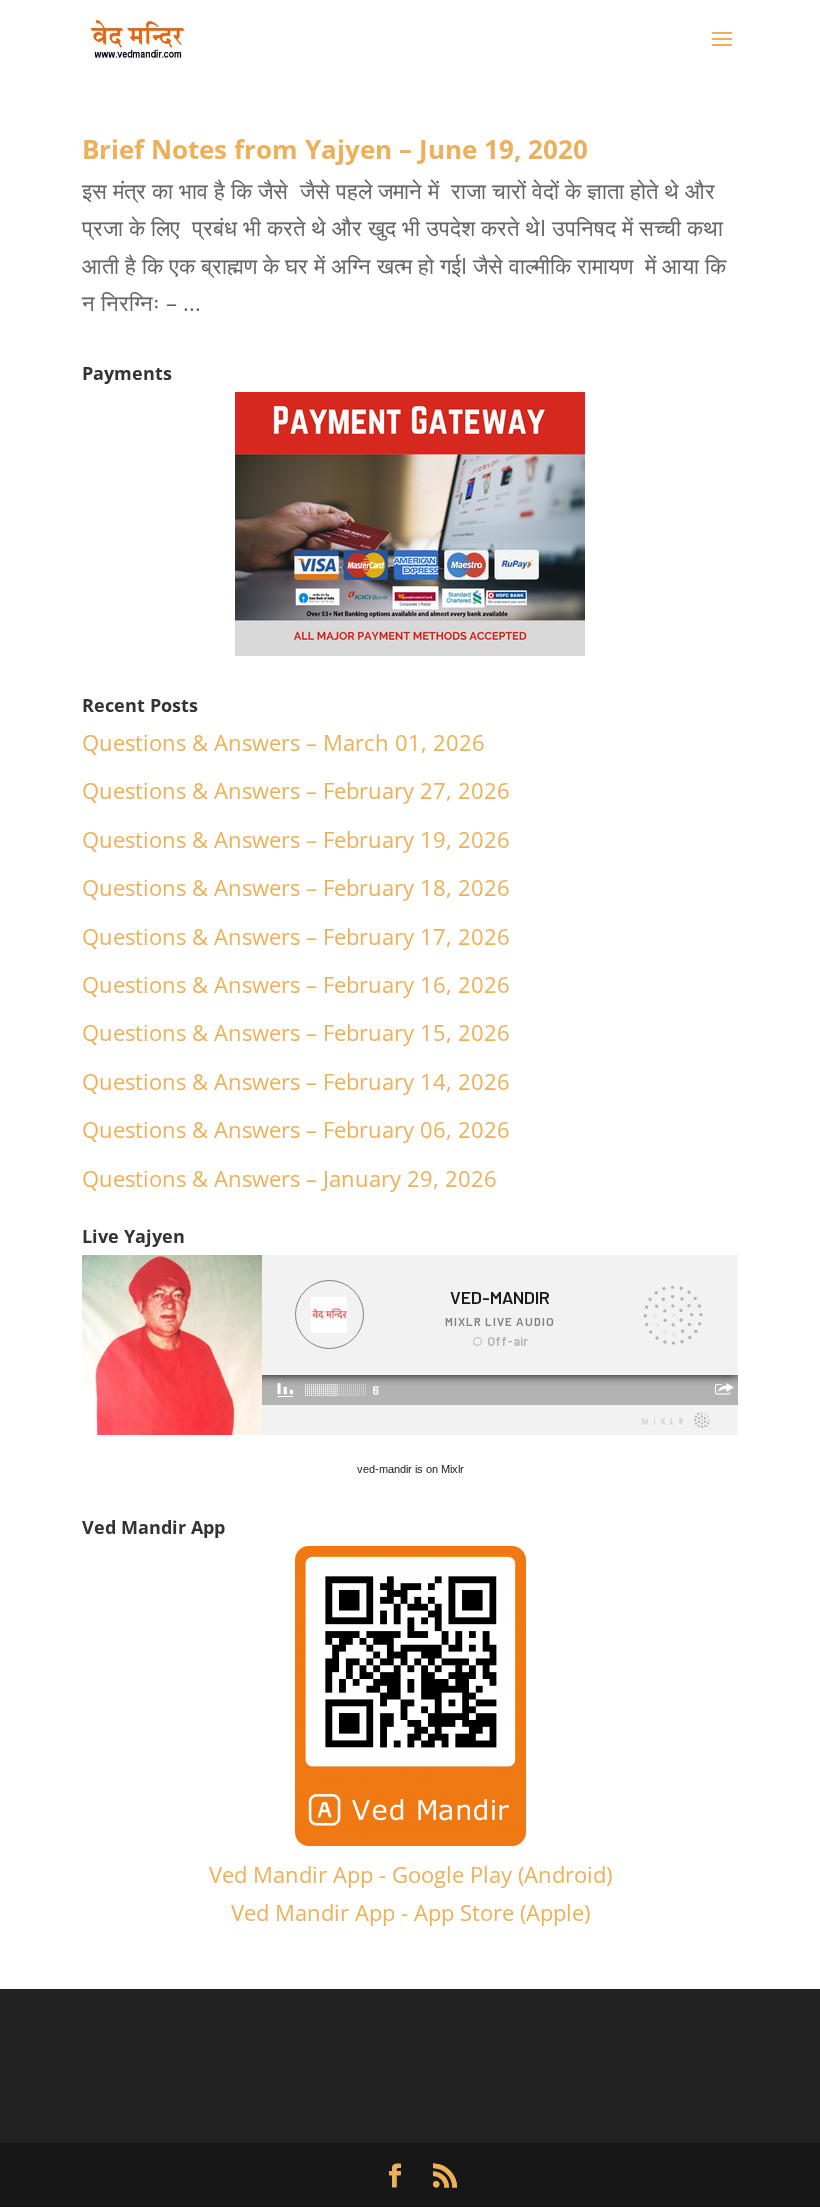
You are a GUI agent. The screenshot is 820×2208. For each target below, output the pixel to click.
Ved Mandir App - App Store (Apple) (410, 1912)
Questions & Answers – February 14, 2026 (296, 1081)
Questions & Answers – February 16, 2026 (296, 984)
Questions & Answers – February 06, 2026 (296, 1129)
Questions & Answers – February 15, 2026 (296, 1032)
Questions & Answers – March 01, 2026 (283, 742)
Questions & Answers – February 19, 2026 (296, 839)
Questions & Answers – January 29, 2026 (289, 1178)
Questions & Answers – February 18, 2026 (296, 887)
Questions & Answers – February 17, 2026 (296, 936)
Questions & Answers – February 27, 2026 (296, 790)
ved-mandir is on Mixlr (410, 1469)
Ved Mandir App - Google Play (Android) (410, 1874)
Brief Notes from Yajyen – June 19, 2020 (335, 149)
